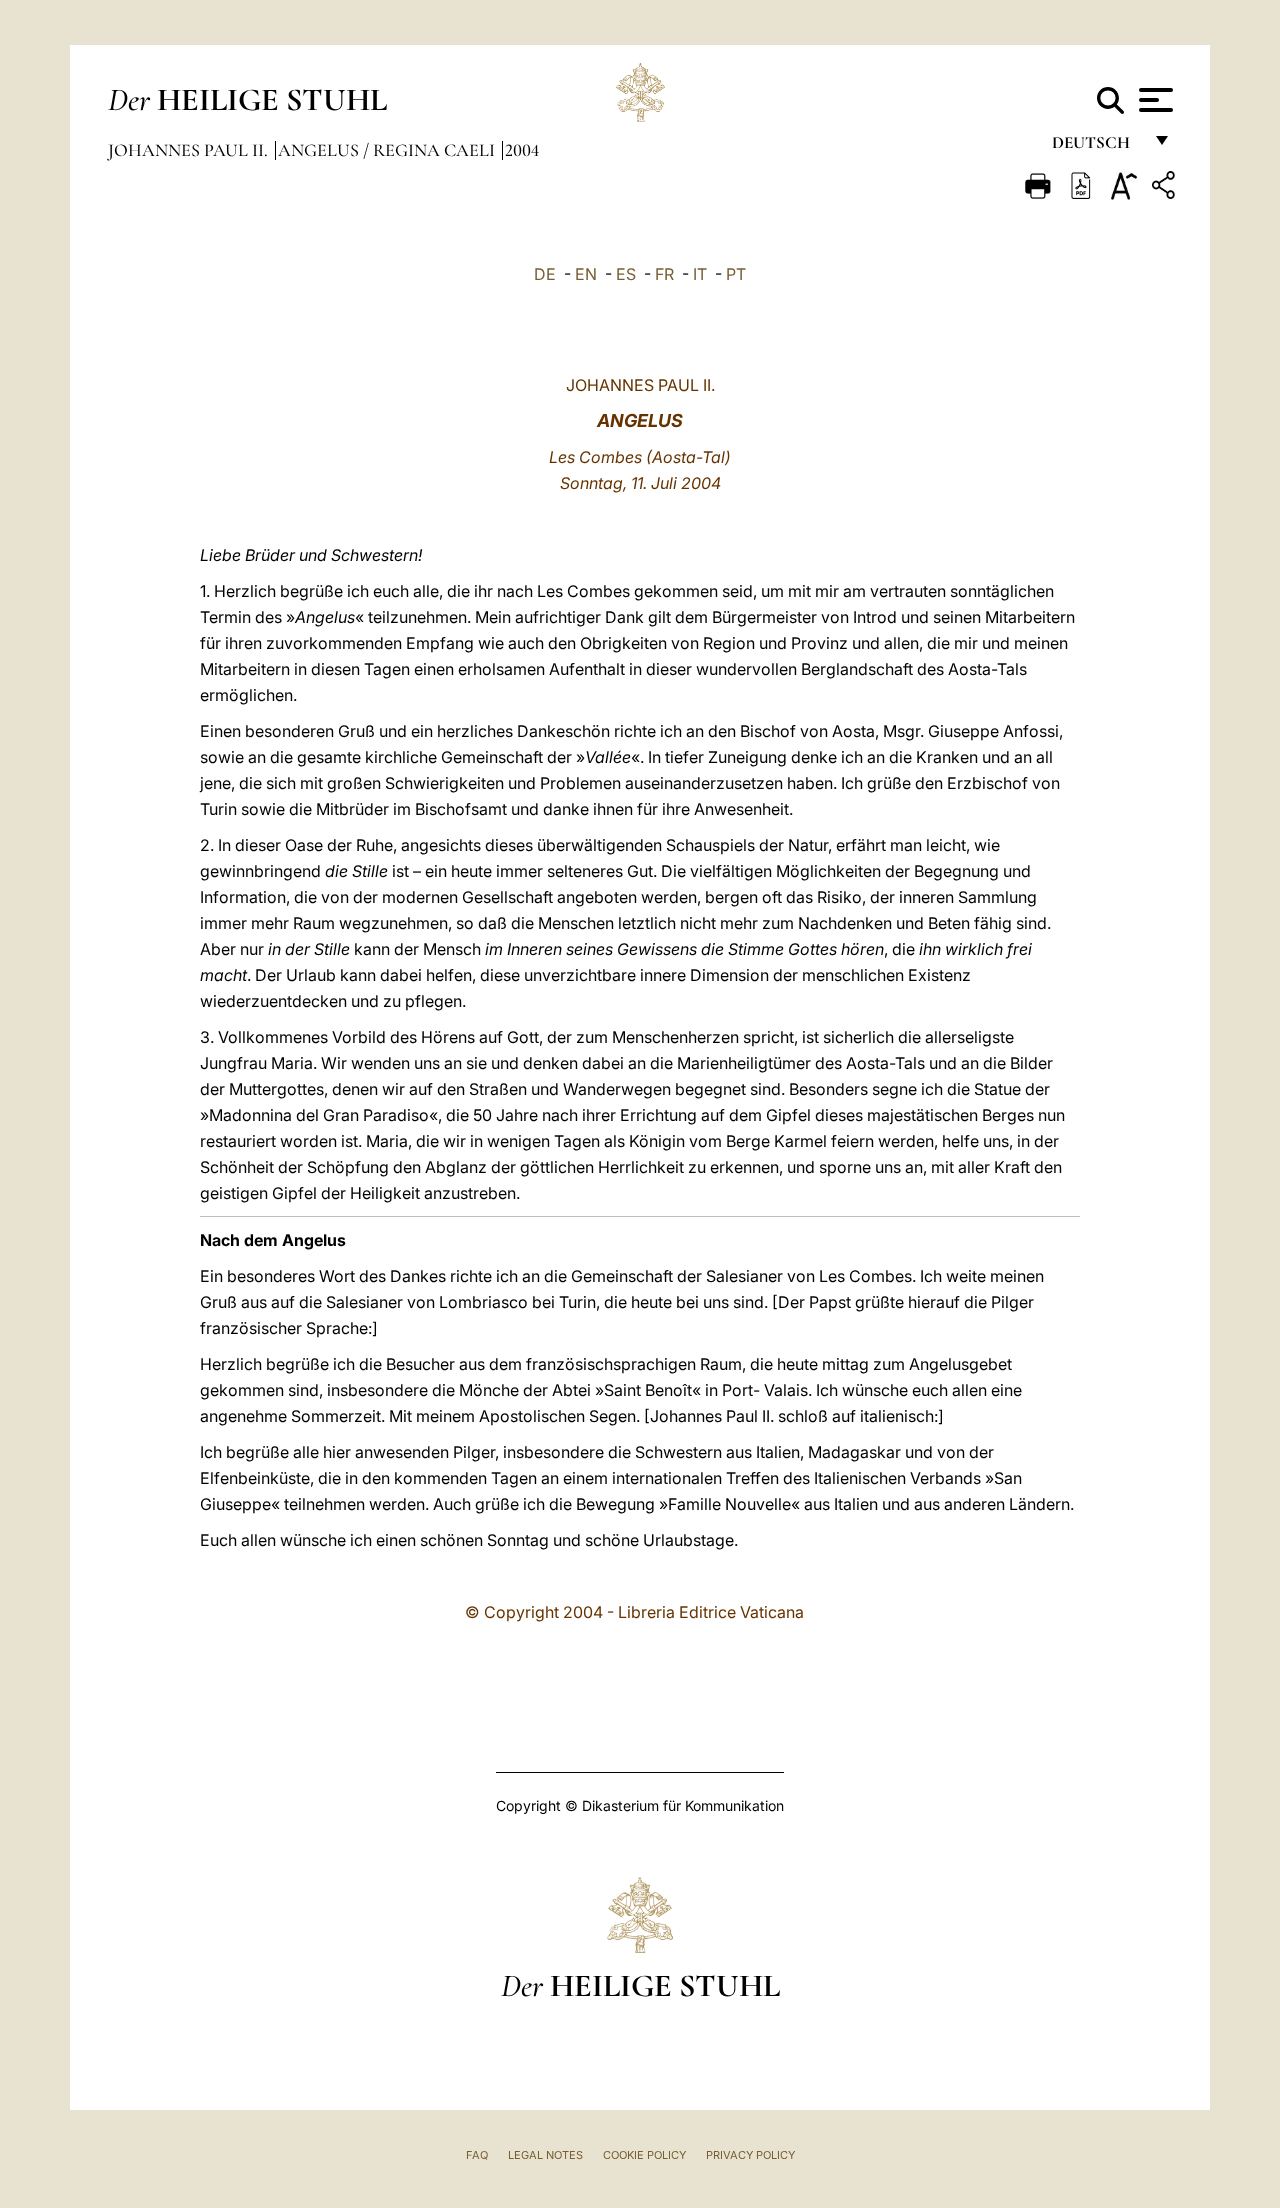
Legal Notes (545, 2155)
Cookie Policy (644, 2155)
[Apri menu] (1153, 100)
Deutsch (1096, 147)
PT (736, 274)
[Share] (1166, 188)
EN (586, 274)
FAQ (477, 2155)
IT (700, 274)
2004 (522, 150)
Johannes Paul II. (190, 150)
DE (545, 274)
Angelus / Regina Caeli (388, 150)
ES (626, 274)
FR (664, 274)
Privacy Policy (750, 2155)
